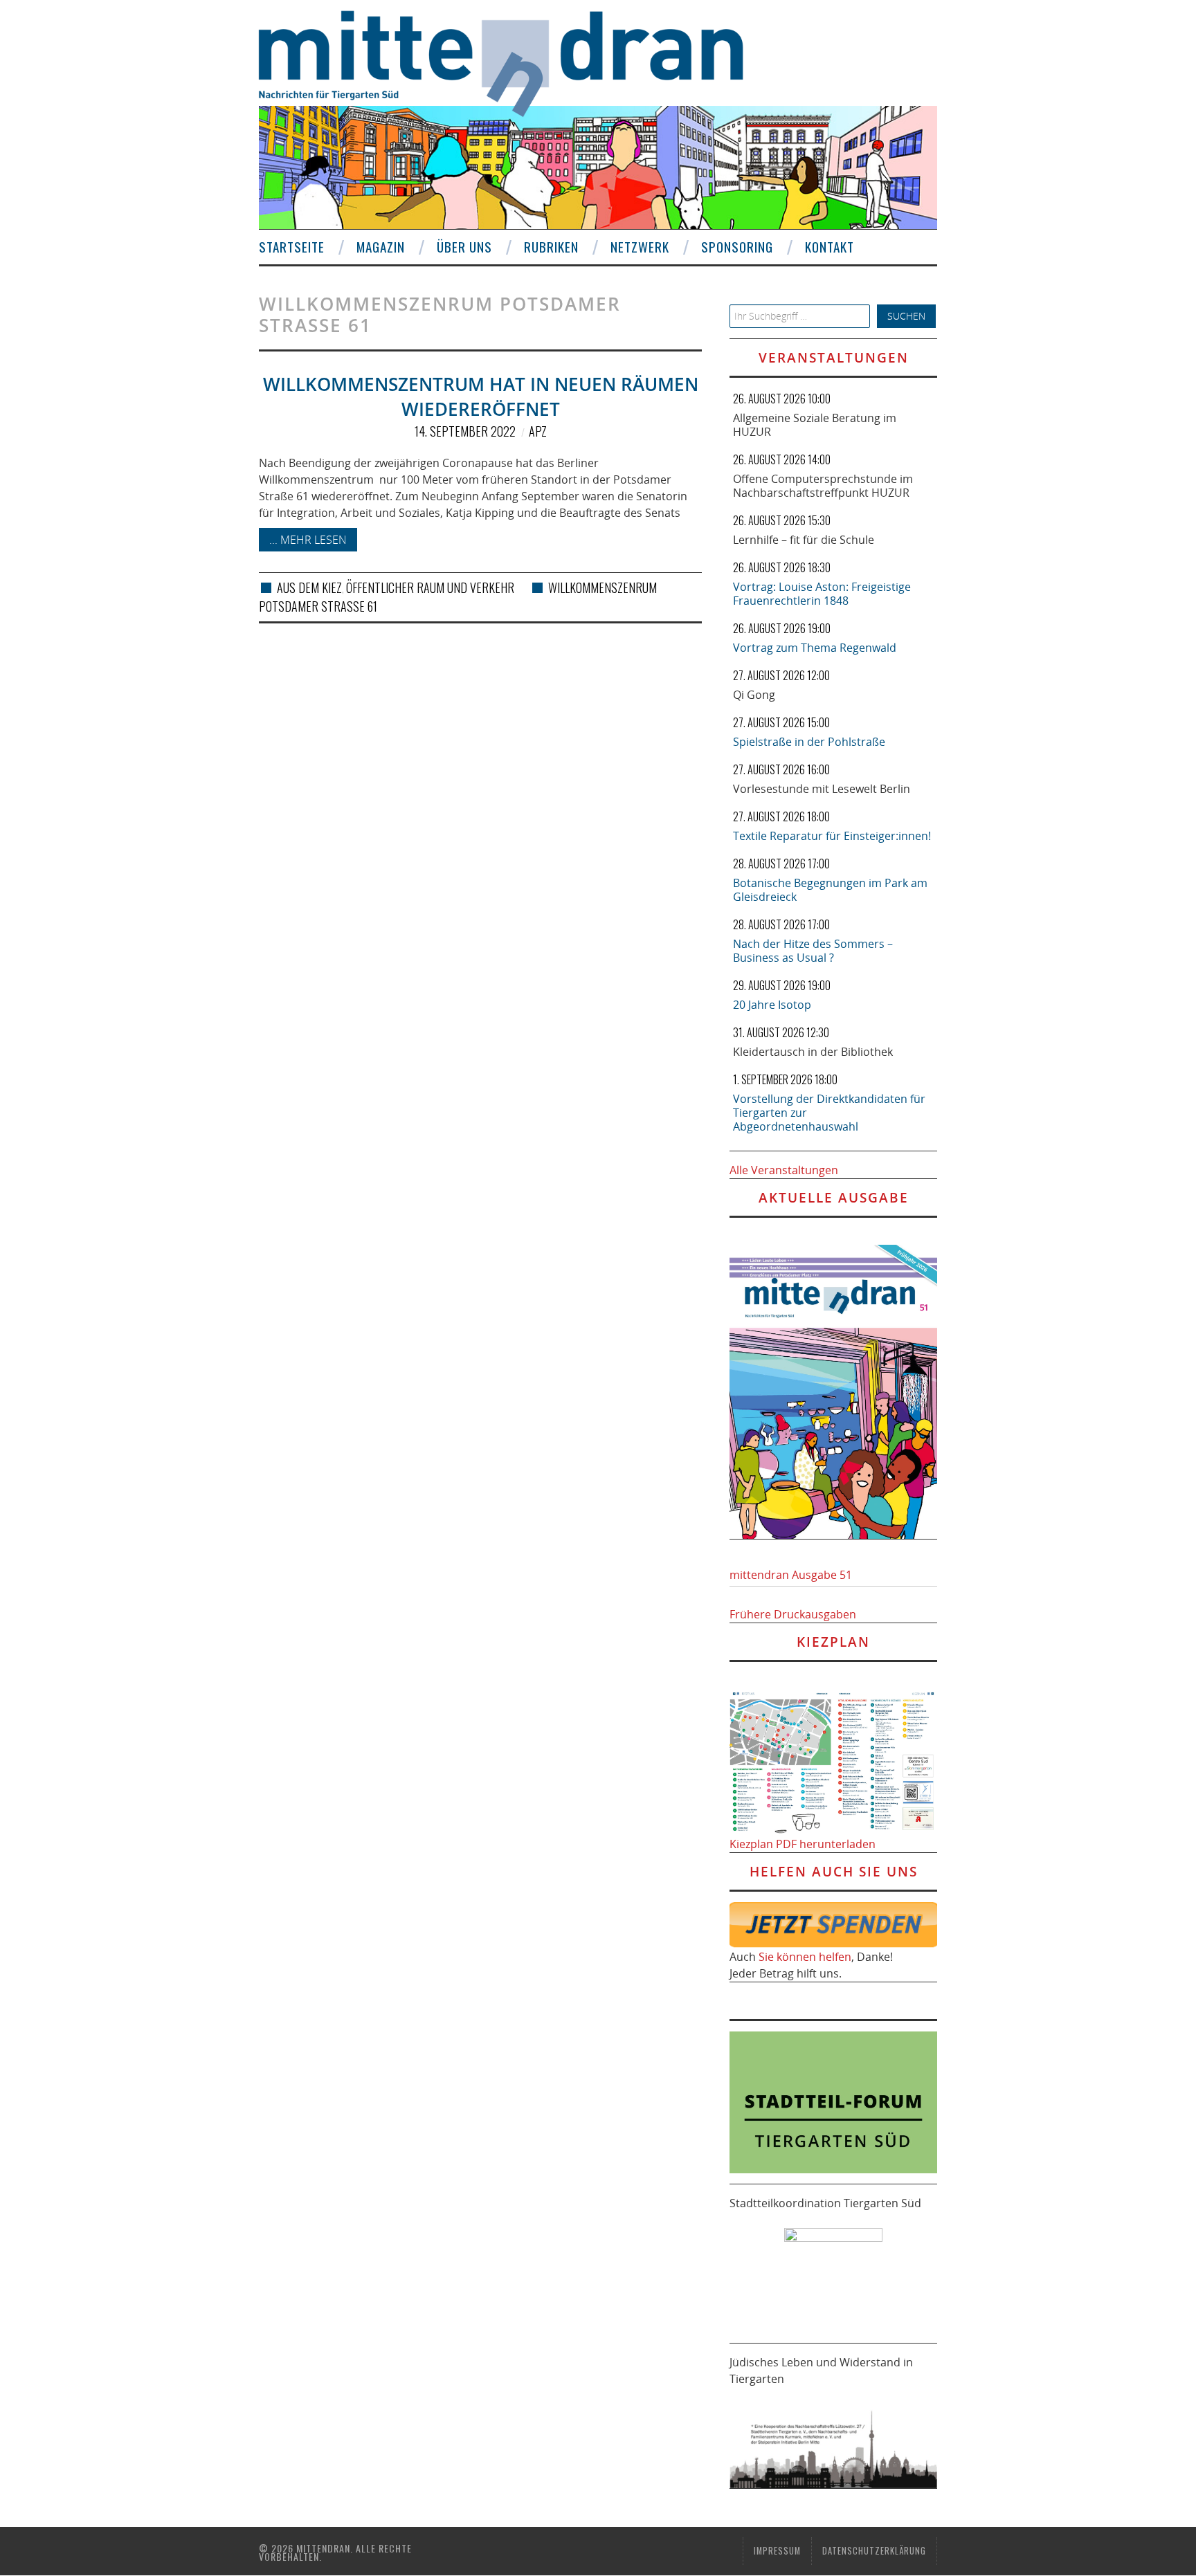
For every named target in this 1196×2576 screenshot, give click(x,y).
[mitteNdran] (513, 62)
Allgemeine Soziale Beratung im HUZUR (815, 425)
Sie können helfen (805, 1957)
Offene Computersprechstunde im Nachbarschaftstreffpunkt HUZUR (823, 486)
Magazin (381, 247)
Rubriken (551, 247)
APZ (538, 431)
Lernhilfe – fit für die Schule (804, 540)
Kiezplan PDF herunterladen (803, 1844)
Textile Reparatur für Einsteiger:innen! (832, 836)
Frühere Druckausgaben (793, 1614)
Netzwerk (640, 247)
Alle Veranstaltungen (784, 1170)
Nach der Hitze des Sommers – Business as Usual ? (813, 951)
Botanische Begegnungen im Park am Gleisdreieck (830, 890)
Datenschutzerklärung (874, 2551)
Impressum (777, 2551)
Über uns (464, 247)
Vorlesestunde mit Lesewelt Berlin (822, 789)
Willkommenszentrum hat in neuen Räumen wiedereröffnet (481, 397)
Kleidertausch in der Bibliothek (813, 1052)
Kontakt (830, 247)
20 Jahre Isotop (772, 1005)
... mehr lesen (308, 540)
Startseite (292, 247)
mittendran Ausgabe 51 (791, 1575)
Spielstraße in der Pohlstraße (809, 742)
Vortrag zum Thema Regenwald (815, 648)
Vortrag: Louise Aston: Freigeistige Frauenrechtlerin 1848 (822, 594)
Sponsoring (737, 247)
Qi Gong (754, 695)
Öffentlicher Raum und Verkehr (430, 587)
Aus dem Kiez (309, 587)
